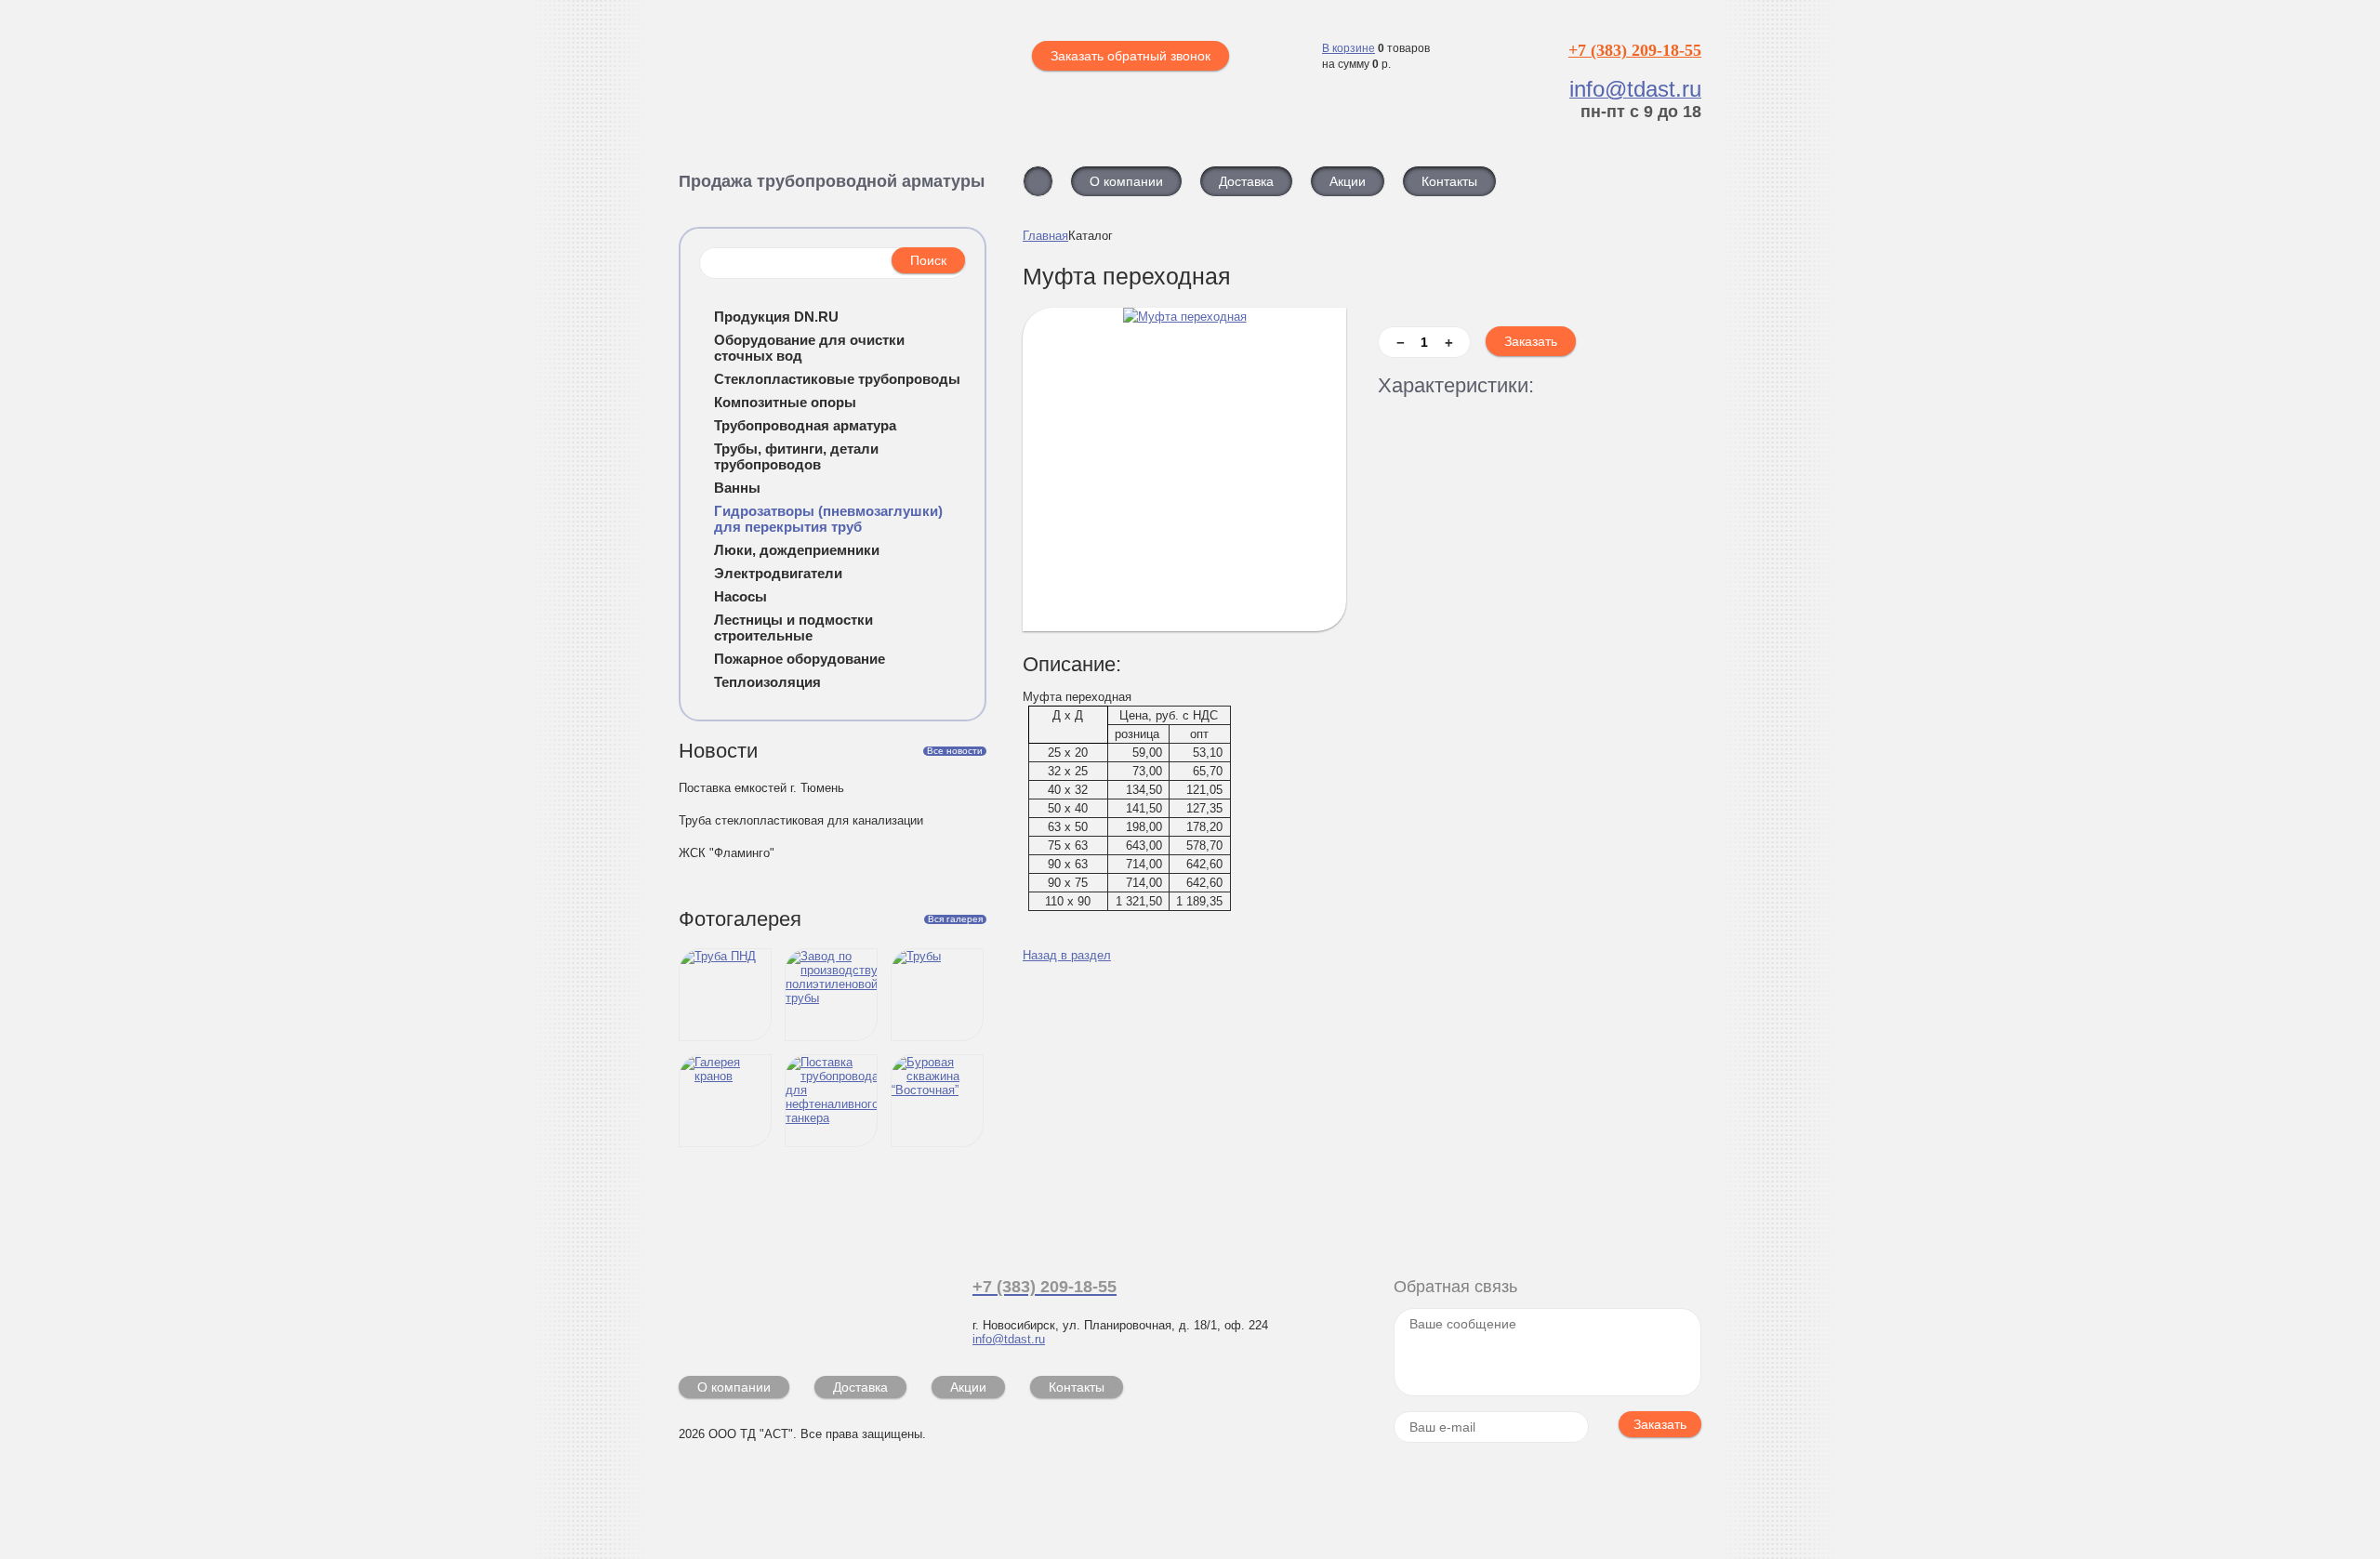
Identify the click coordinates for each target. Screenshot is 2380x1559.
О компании (734, 1387)
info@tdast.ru (1009, 1339)
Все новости (955, 751)
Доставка (860, 1387)
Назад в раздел (1067, 955)
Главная (1045, 236)
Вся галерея (955, 919)
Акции (968, 1387)
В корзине (1349, 48)
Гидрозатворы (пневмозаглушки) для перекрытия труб (828, 519)
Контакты (1077, 1387)
